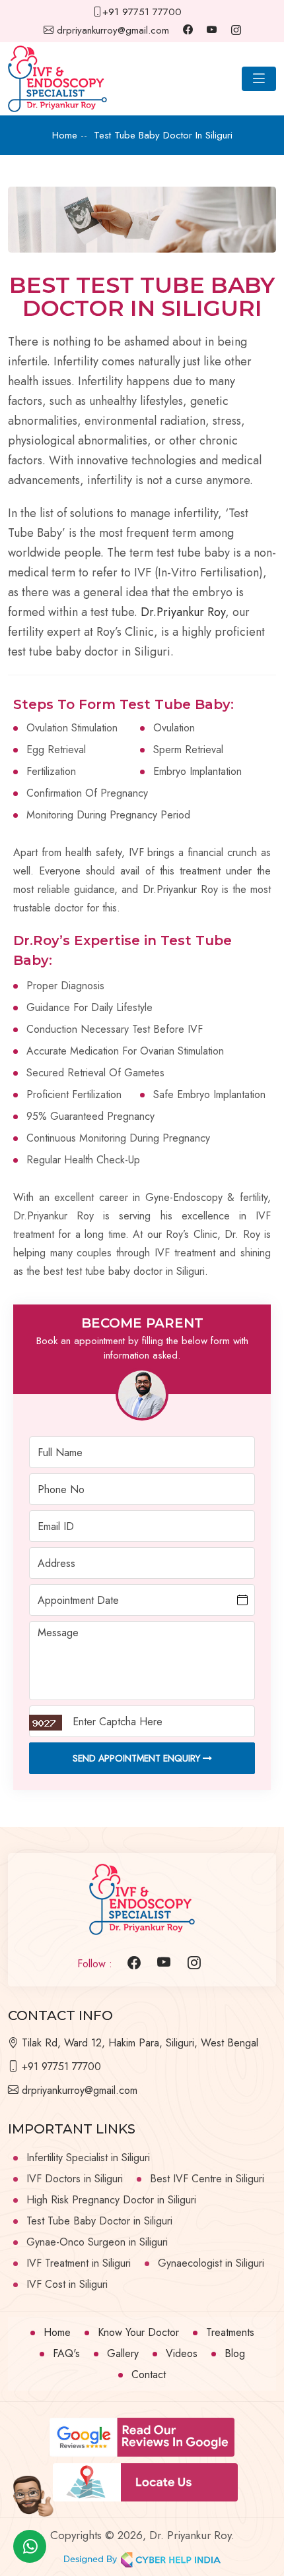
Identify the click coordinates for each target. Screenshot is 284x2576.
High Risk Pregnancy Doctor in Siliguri (111, 2200)
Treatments (230, 2332)
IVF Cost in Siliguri (67, 2284)
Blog (235, 2353)
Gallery (123, 2353)
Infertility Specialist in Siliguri (88, 2158)
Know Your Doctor (138, 2332)
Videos (182, 2353)
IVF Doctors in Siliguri (75, 2179)
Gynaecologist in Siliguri (211, 2263)
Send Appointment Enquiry (138, 1758)
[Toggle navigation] (259, 79)
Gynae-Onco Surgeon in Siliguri (97, 2242)
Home (57, 2332)
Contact (149, 2375)
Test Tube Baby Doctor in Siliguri (99, 2221)
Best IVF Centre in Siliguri (207, 2179)
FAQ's (66, 2353)
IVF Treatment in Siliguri (79, 2263)
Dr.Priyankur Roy (183, 612)
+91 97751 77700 (142, 12)
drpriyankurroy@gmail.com (111, 30)
